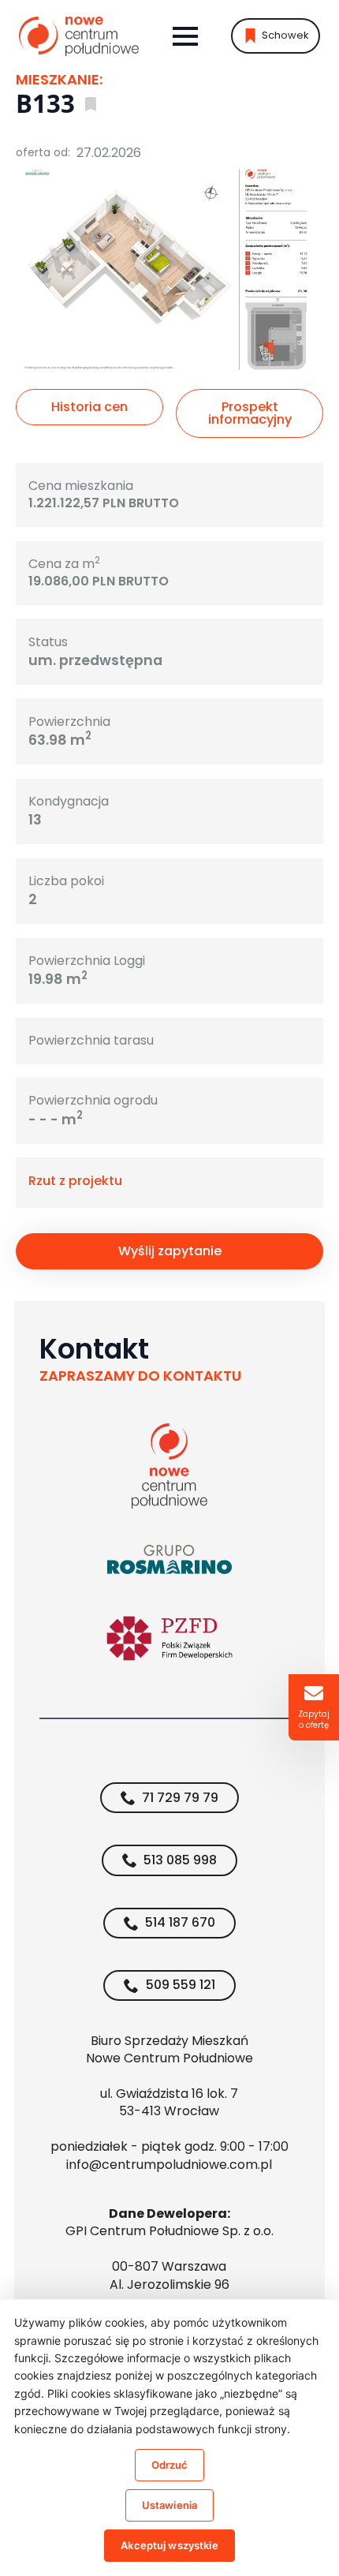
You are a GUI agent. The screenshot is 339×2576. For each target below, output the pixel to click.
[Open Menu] (185, 36)
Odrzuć (170, 2465)
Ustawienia (169, 2505)
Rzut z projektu (75, 1181)
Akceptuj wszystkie (169, 2545)
